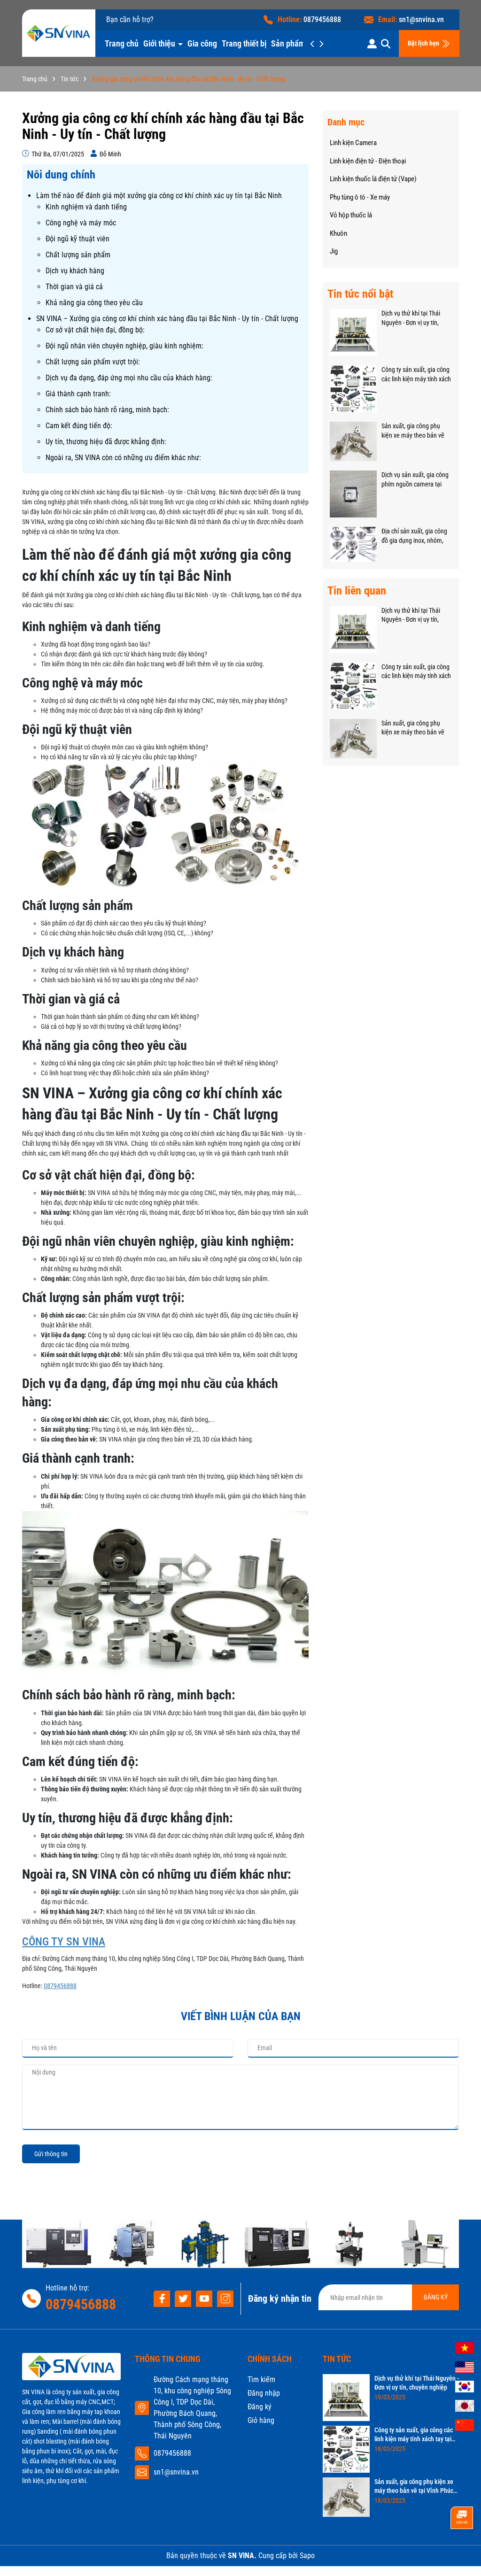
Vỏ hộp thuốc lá (351, 215)
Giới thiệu (160, 43)
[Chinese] (465, 2424)
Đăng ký (260, 2407)
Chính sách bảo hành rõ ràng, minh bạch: (107, 410)
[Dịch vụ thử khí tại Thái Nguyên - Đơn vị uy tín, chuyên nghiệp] (353, 332)
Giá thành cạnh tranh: (78, 394)
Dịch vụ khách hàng (75, 271)
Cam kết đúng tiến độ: (79, 426)
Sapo (307, 2556)
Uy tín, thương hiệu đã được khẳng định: (106, 442)
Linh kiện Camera (353, 143)
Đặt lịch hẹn (424, 43)
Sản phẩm (289, 43)
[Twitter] (183, 2299)
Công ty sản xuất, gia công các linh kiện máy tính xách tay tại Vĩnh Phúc (416, 375)
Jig (334, 251)
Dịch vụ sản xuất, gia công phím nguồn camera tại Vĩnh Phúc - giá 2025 (415, 480)
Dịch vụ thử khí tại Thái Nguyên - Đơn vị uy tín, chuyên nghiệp (411, 318)
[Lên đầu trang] (461, 2551)
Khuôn (338, 233)
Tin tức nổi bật (360, 294)
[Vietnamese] (465, 2347)
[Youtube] (204, 2299)
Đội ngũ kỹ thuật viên (78, 239)
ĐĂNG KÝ (436, 2297)
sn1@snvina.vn (421, 19)
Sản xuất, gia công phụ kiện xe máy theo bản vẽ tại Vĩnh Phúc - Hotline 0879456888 (413, 431)
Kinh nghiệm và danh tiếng (86, 207)
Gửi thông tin (51, 2154)
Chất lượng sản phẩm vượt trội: (93, 362)
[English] (465, 2367)
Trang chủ (122, 43)
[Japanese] (465, 2405)
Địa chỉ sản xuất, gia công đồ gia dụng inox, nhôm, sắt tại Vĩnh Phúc (414, 536)
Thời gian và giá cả (74, 287)
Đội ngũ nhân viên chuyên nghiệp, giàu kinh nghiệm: (124, 346)
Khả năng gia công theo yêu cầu (94, 303)
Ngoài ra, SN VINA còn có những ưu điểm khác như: (123, 458)
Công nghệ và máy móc (81, 223)
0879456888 (322, 19)
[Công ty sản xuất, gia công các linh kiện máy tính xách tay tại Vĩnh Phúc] (353, 388)
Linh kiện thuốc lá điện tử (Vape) (373, 179)
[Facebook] (162, 2299)
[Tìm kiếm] (386, 43)
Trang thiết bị (244, 43)
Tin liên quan (357, 591)
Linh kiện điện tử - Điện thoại (368, 161)
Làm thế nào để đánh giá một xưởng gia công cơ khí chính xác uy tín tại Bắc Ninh (159, 196)
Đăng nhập (264, 2393)
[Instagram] (225, 2299)
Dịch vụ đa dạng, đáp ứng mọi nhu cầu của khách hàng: (129, 378)
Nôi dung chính (61, 175)
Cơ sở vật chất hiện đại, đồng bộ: (95, 330)
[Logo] (58, 33)
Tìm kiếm (261, 2379)
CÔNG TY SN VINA (64, 1942)
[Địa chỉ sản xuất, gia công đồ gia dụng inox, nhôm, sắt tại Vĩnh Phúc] (353, 544)
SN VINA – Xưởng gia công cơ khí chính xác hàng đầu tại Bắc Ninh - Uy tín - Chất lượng (167, 319)
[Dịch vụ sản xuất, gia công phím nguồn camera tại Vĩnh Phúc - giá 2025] (353, 494)
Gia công (202, 43)
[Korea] (465, 2386)
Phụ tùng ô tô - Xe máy (360, 197)
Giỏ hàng (261, 2420)
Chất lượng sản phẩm (78, 255)
